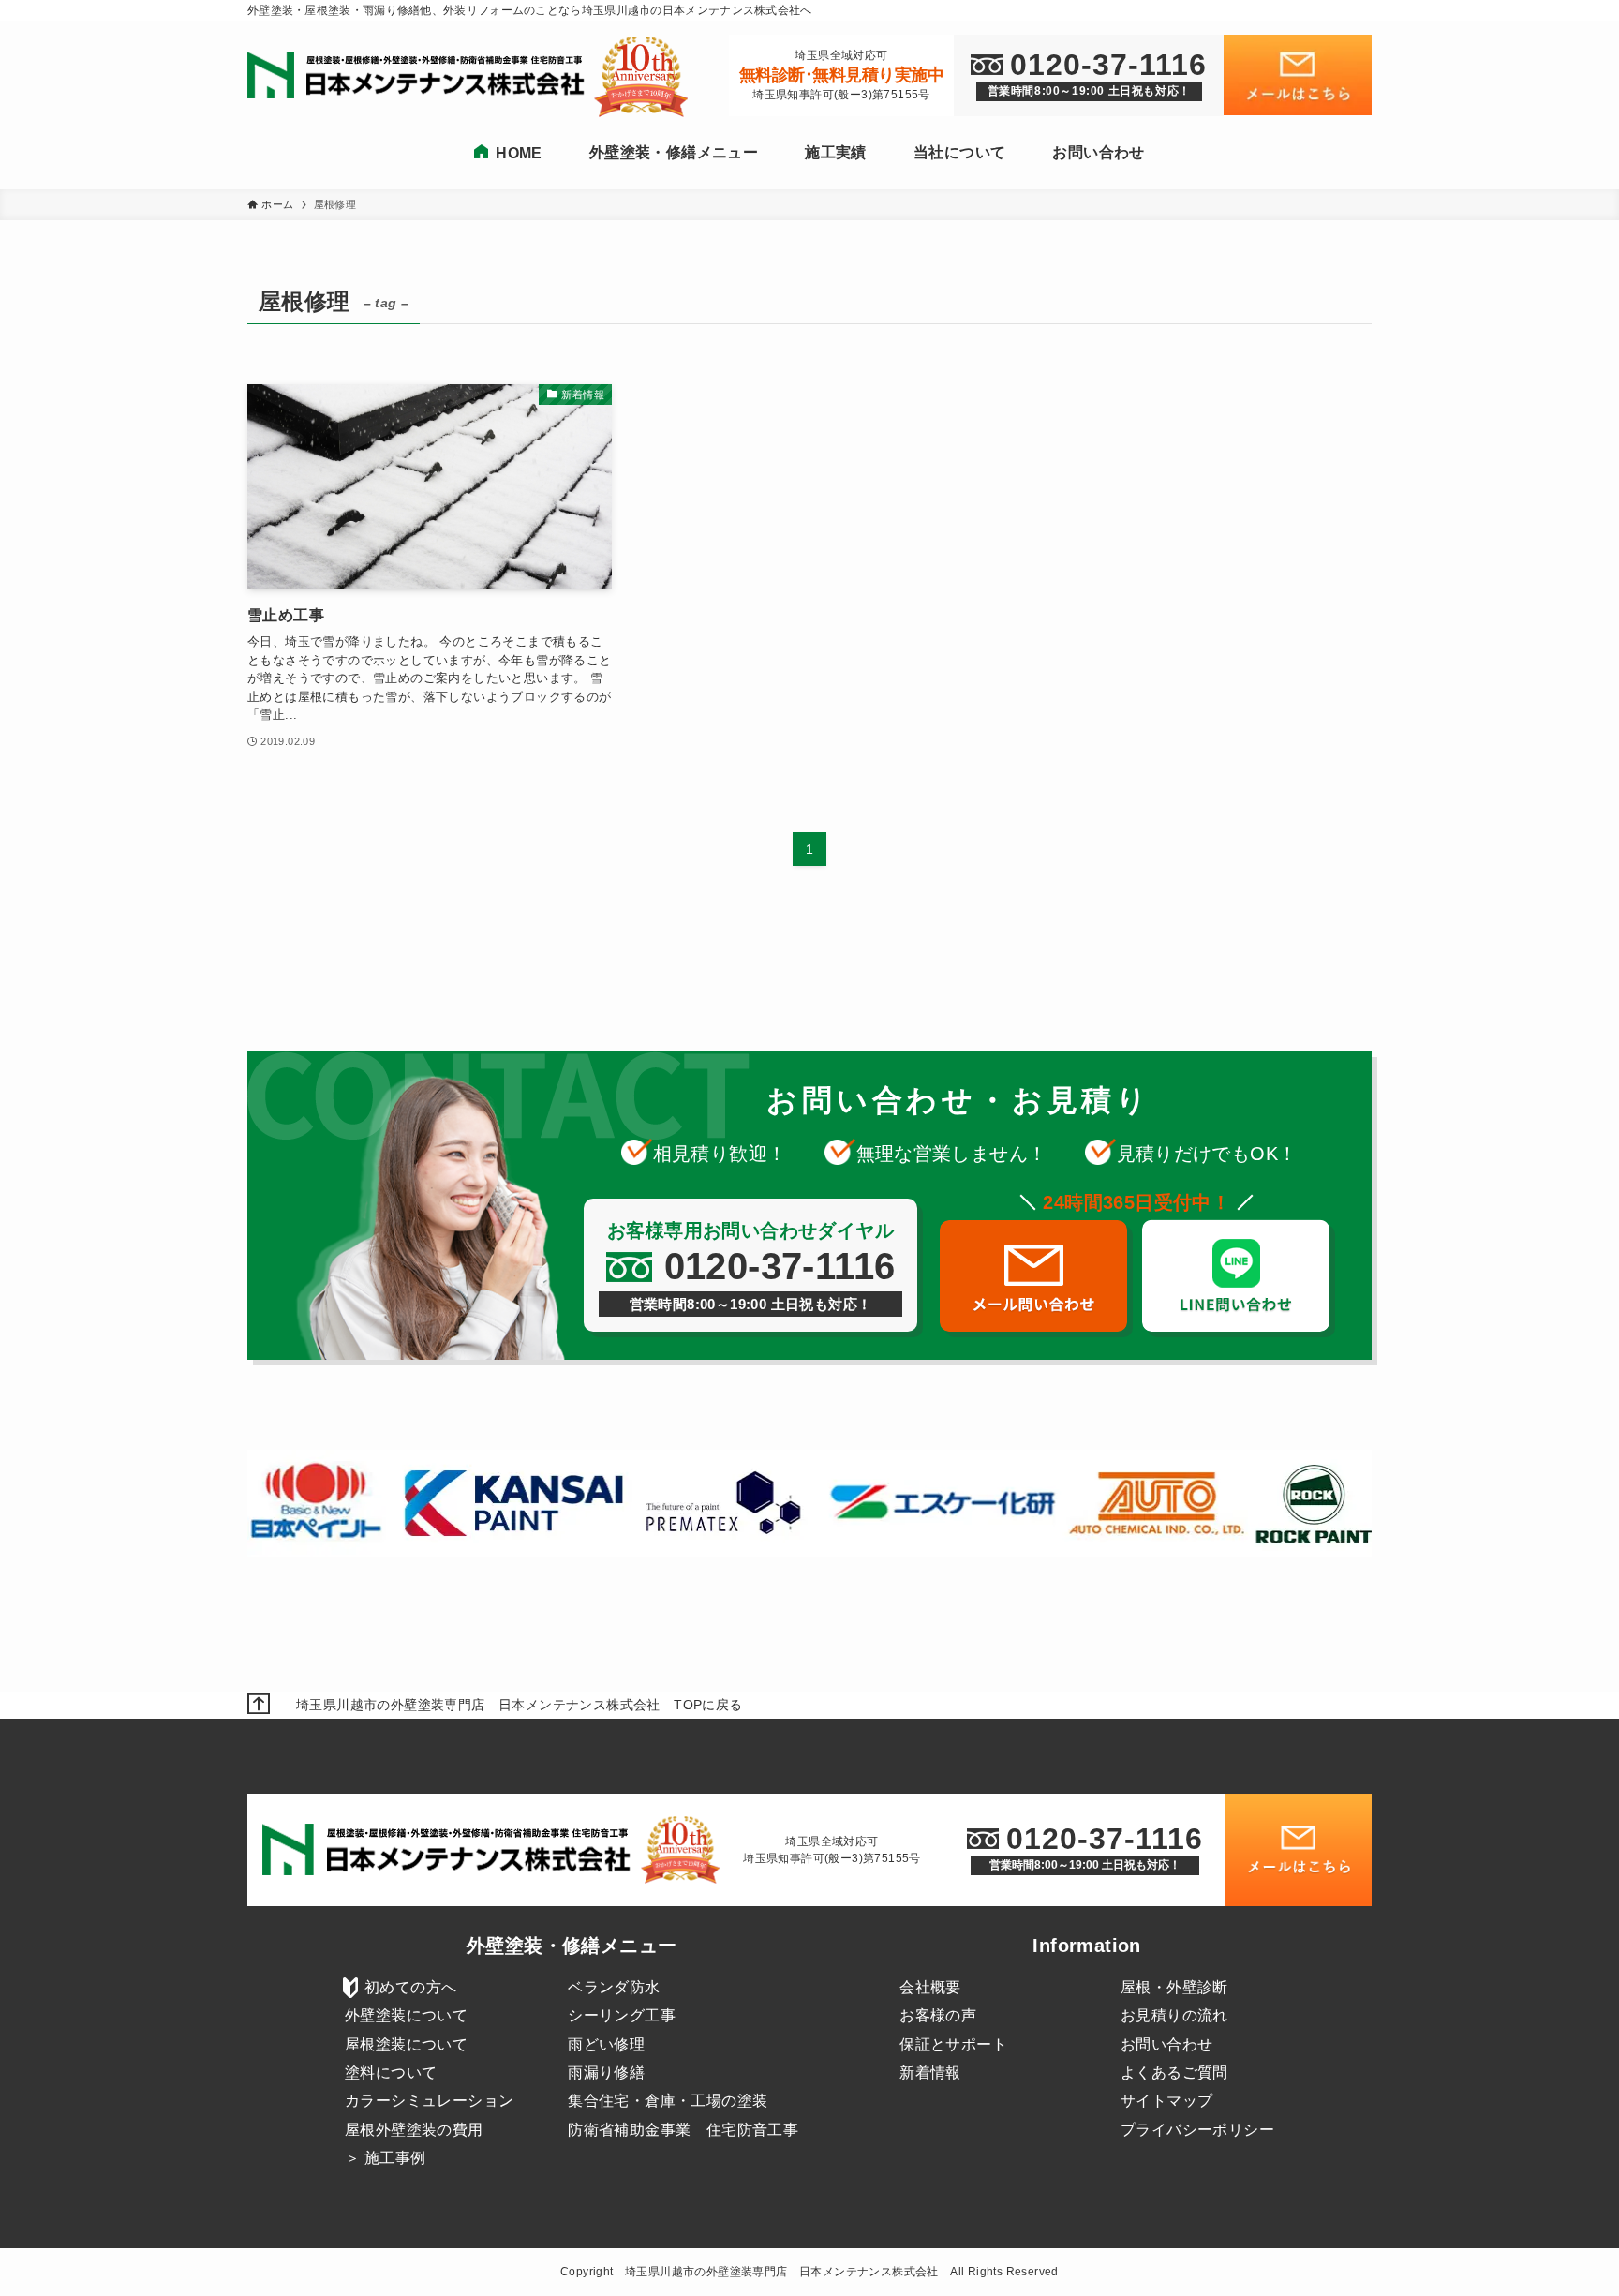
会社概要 (930, 1987)
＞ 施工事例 (385, 2158)
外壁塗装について (406, 2015)
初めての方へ (410, 1987)
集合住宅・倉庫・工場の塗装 (668, 2101)
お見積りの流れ (1174, 2015)
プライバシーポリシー (1197, 2130)
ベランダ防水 (614, 1987)
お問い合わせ (1166, 2044)
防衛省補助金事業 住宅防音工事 (683, 2130)
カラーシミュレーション (429, 2101)
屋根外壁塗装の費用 (414, 2130)
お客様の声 (938, 2015)
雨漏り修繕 (606, 2072)
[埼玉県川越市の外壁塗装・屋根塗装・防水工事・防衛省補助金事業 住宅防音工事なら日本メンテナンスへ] (421, 76)
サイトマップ (1166, 2101)
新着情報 (930, 2072)
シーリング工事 (622, 2015)
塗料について (391, 2072)
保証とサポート (953, 2044)
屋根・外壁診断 (1174, 1987)
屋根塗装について (406, 2044)
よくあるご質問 (1174, 2072)
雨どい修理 (606, 2044)
